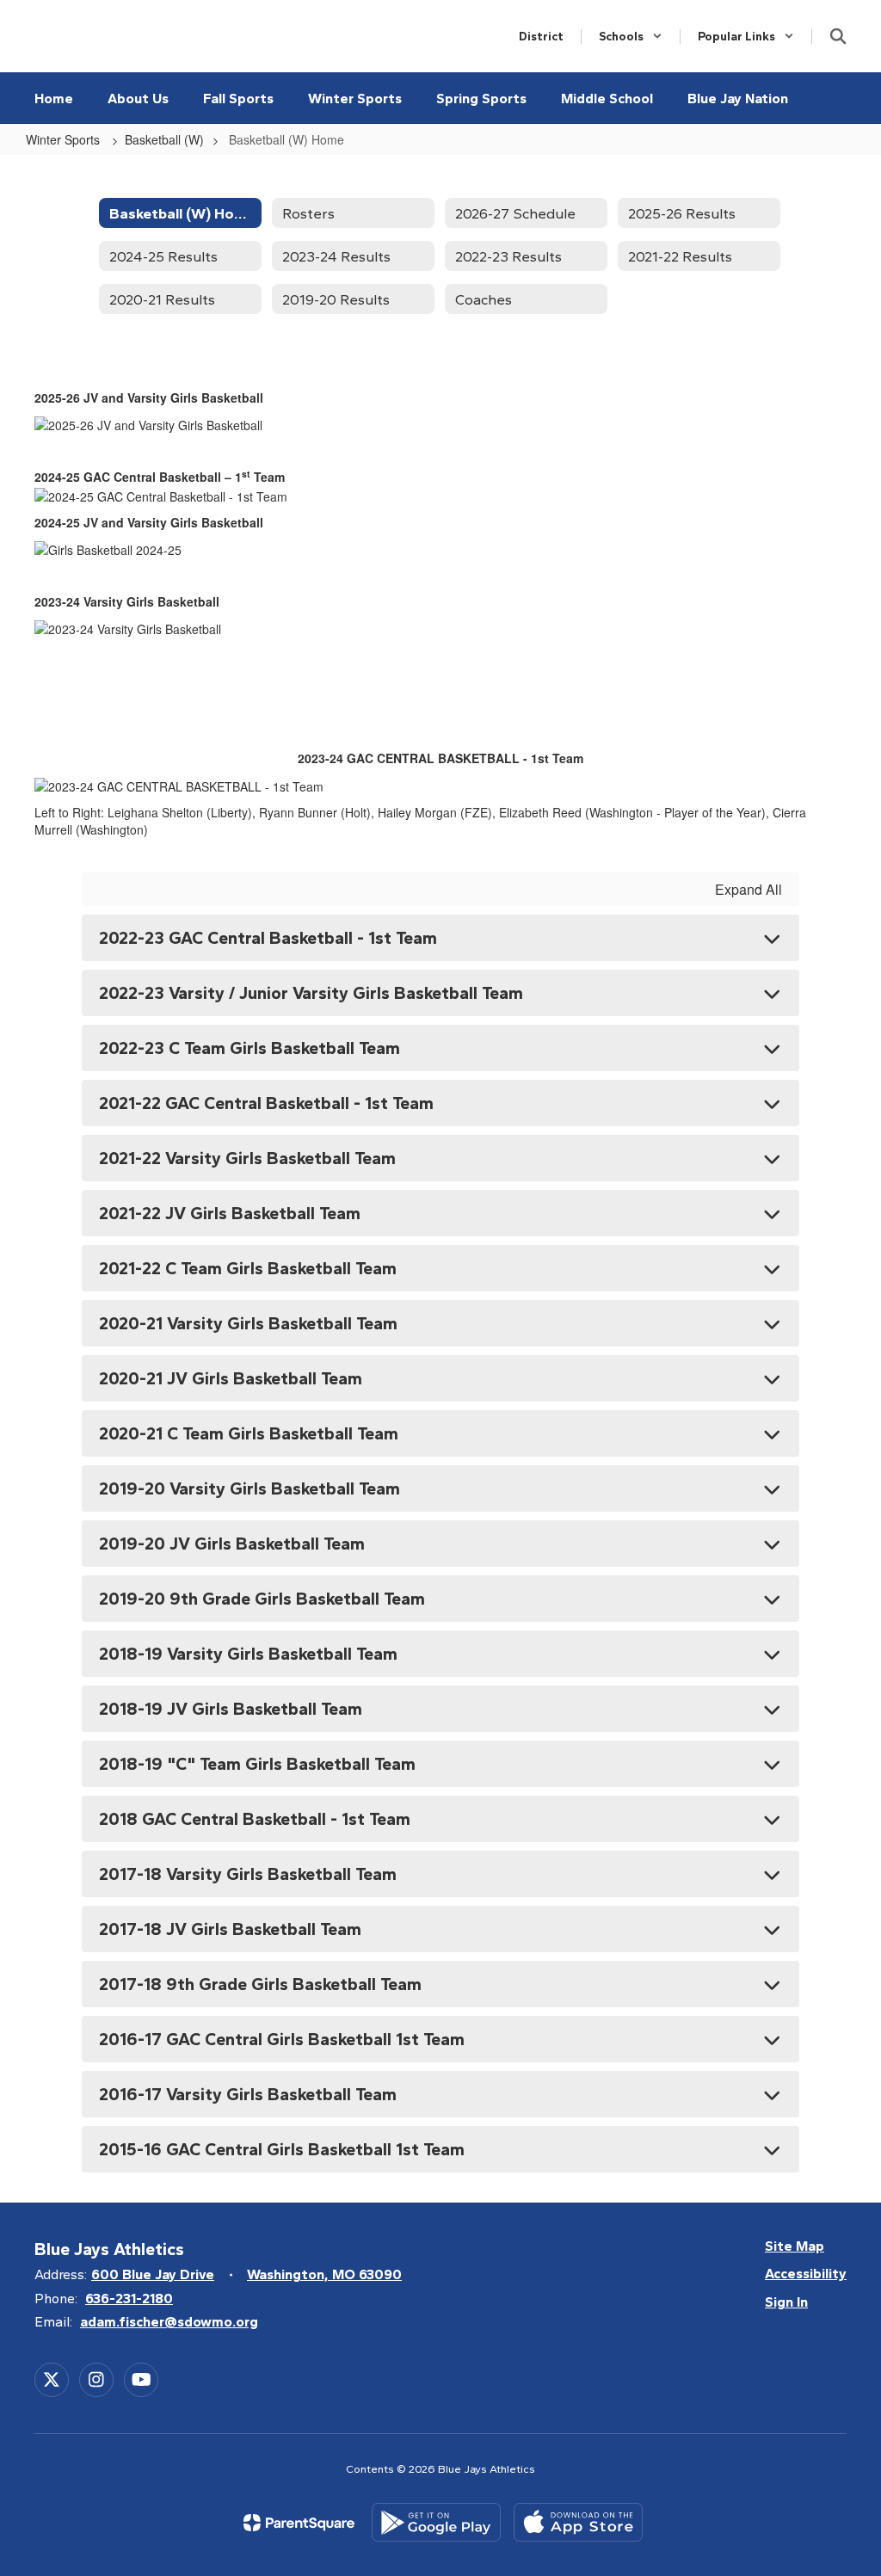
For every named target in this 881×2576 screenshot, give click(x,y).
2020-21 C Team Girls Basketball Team (249, 1433)
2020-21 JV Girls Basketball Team (231, 1378)
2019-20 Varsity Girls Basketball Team (250, 1488)
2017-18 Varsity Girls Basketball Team (248, 1874)
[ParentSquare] (299, 2523)
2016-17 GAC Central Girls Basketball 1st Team (282, 2039)
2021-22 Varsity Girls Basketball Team (247, 1158)
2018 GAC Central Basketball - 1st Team (255, 1819)
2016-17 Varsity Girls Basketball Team (248, 2094)
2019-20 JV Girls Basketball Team (232, 1544)
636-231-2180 (129, 2299)
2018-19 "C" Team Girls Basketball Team (257, 1764)
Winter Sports (65, 139)
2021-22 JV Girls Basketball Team (230, 1213)
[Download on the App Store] (578, 2522)
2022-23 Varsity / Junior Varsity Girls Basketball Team (311, 993)
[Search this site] (838, 36)
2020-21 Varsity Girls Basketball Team (248, 1323)
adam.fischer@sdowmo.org (169, 2322)
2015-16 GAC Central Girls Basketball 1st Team (282, 2149)
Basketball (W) (164, 139)
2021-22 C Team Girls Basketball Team (248, 1268)
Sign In (786, 2302)
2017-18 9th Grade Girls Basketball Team (260, 1984)
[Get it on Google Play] (436, 2522)
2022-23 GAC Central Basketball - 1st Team (268, 938)
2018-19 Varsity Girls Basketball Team (248, 1654)
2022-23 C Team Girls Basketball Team (250, 1048)
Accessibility (806, 2274)
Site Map (795, 2246)
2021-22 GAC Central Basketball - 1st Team (266, 1103)
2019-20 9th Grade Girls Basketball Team (262, 1599)
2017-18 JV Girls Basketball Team (230, 1929)
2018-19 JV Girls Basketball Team (231, 1709)
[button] (631, 37)
